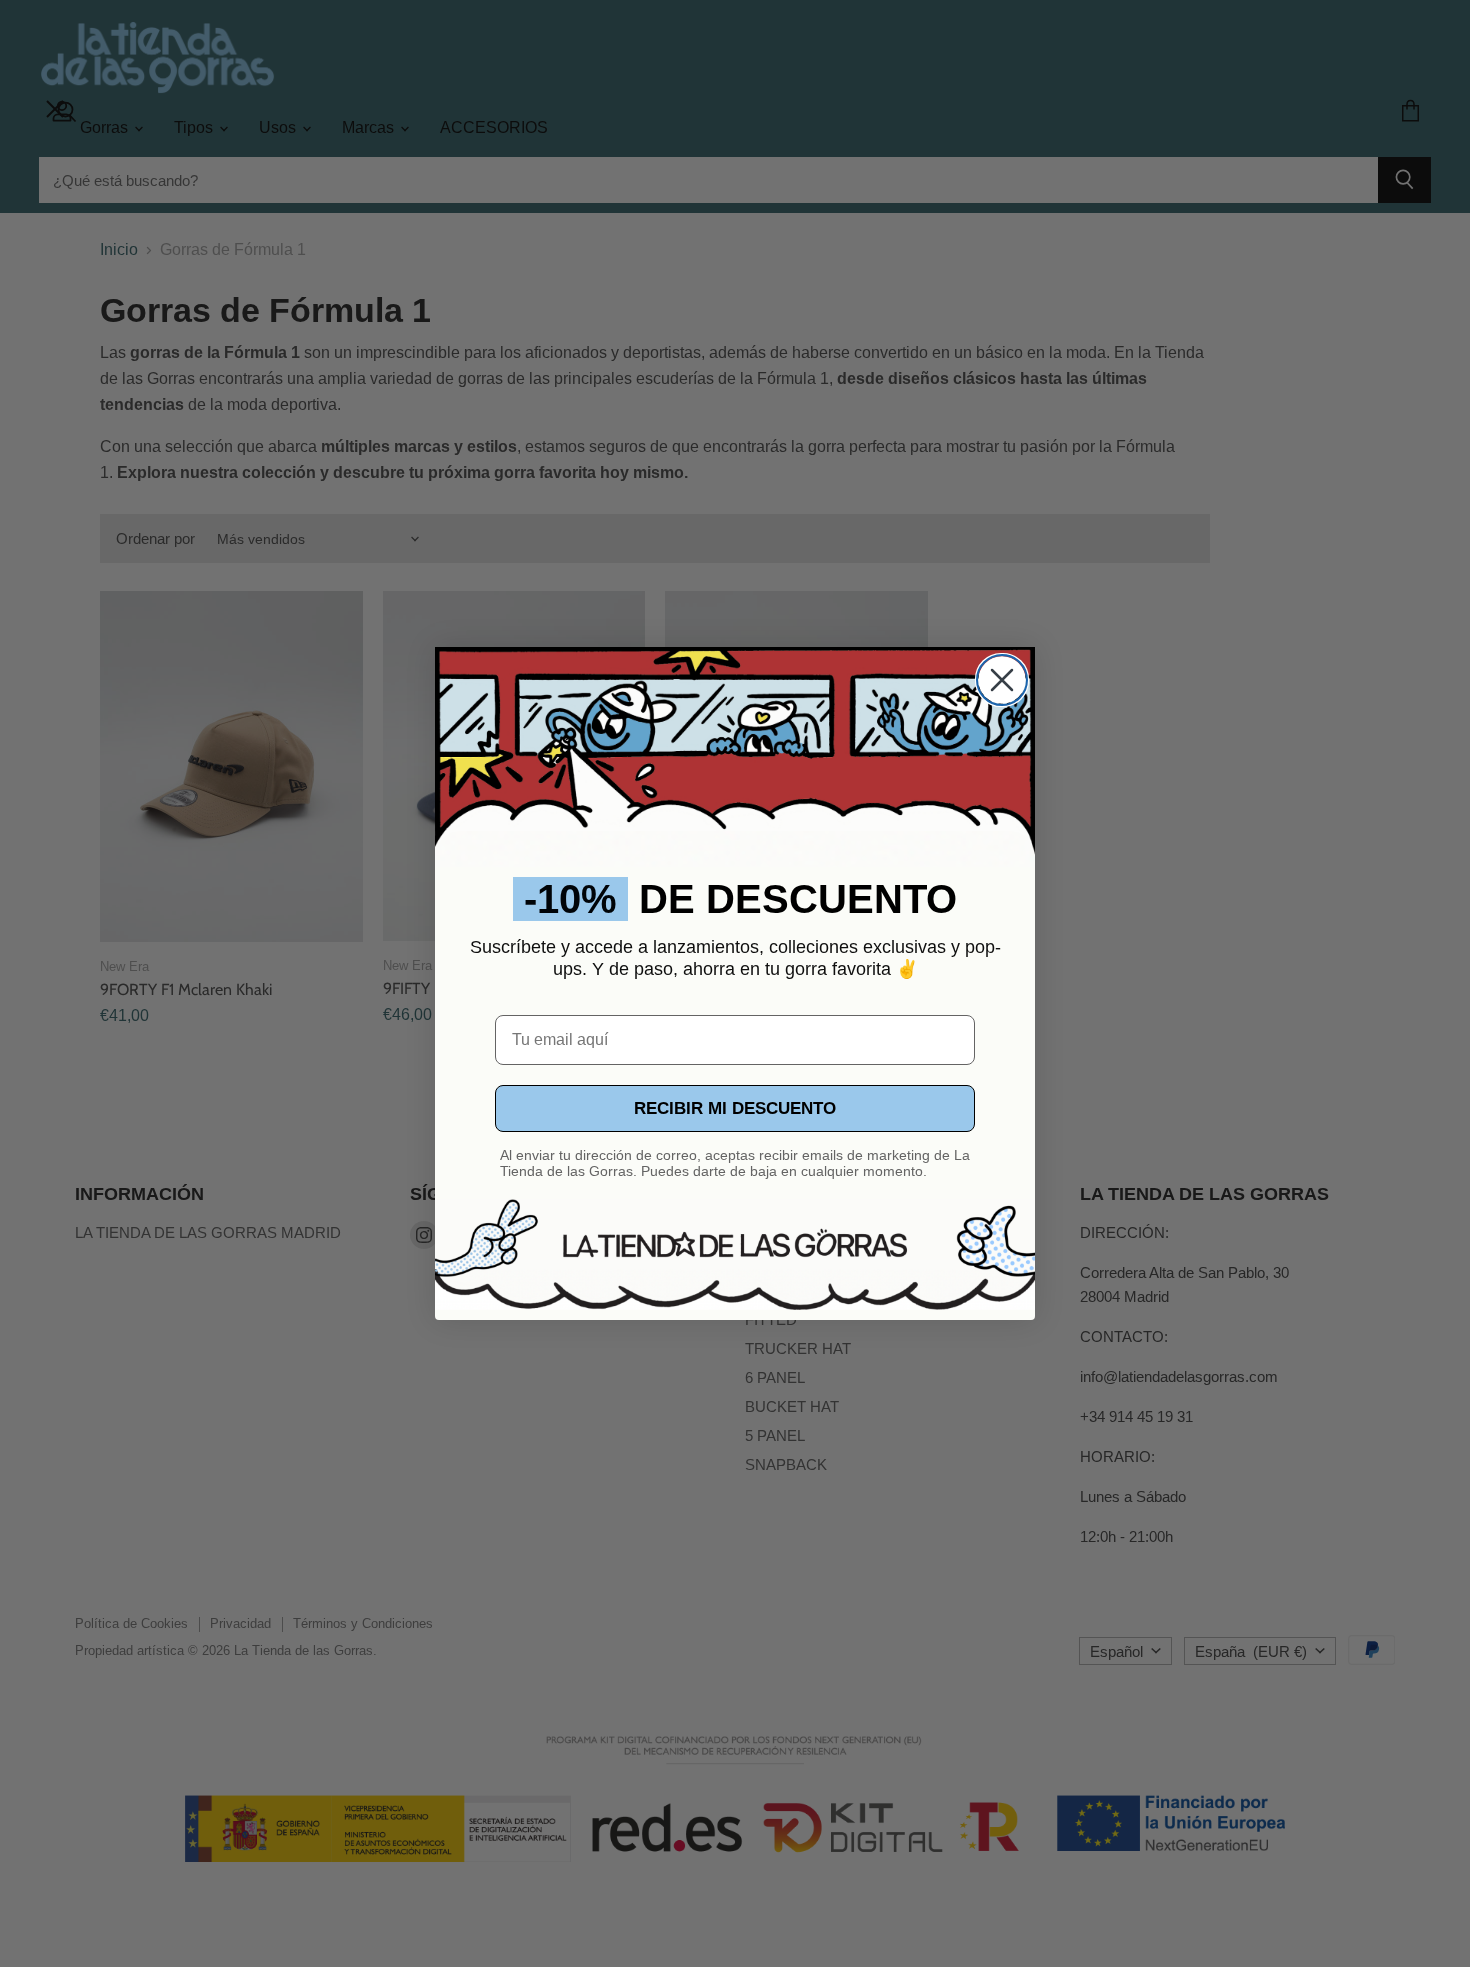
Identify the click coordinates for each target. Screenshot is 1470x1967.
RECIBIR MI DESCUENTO (735, 1108)
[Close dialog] (1002, 680)
